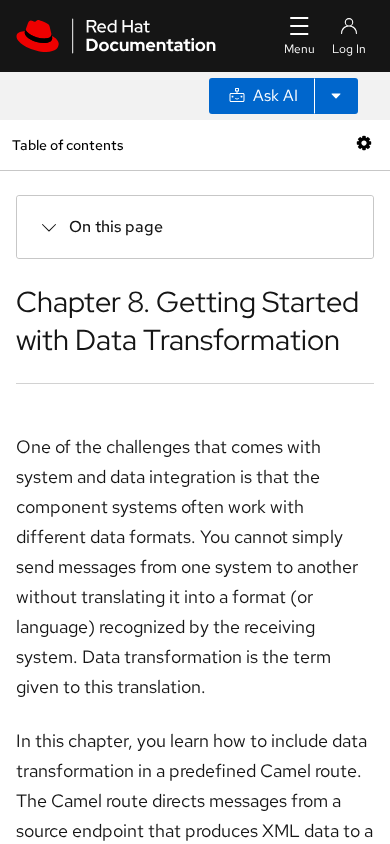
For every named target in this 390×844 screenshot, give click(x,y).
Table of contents (67, 144)
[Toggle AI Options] (336, 96)
